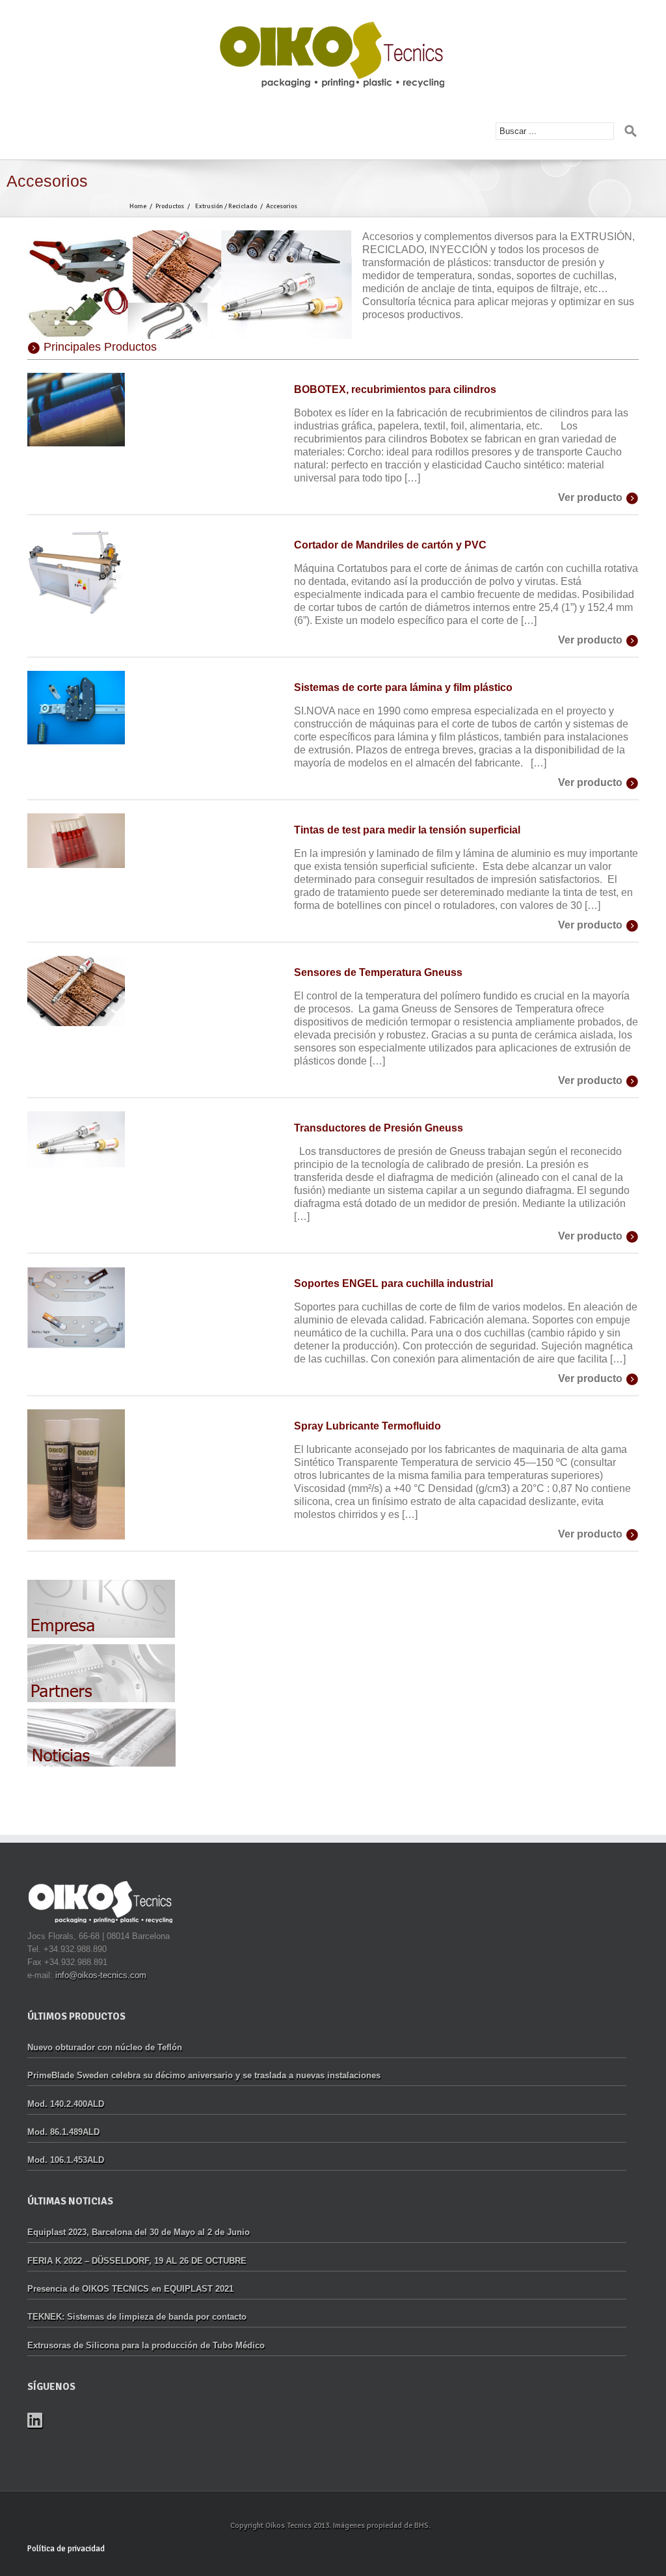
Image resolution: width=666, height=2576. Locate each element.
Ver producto (590, 497)
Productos (170, 206)
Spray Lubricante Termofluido (367, 1426)
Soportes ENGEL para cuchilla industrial (393, 1283)
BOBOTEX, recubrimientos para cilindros (395, 389)
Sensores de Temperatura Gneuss (378, 972)
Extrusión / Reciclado (226, 206)
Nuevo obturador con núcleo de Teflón (105, 2047)
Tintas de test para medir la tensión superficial (407, 830)
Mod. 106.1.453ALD (66, 2160)
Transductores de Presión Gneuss (379, 1128)
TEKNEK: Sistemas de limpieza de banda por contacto (137, 2317)
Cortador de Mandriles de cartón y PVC (390, 545)
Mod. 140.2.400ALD (66, 2104)
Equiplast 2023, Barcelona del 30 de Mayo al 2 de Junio (139, 2232)
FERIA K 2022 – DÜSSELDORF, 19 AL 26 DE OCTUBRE (137, 2261)
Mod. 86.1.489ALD (63, 2132)
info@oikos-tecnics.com (101, 1975)
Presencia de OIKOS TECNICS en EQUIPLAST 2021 (130, 2289)
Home (138, 206)
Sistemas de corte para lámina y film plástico (403, 687)
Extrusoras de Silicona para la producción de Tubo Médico (146, 2345)
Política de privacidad (66, 2549)
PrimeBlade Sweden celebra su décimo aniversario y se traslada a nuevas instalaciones (204, 2075)
